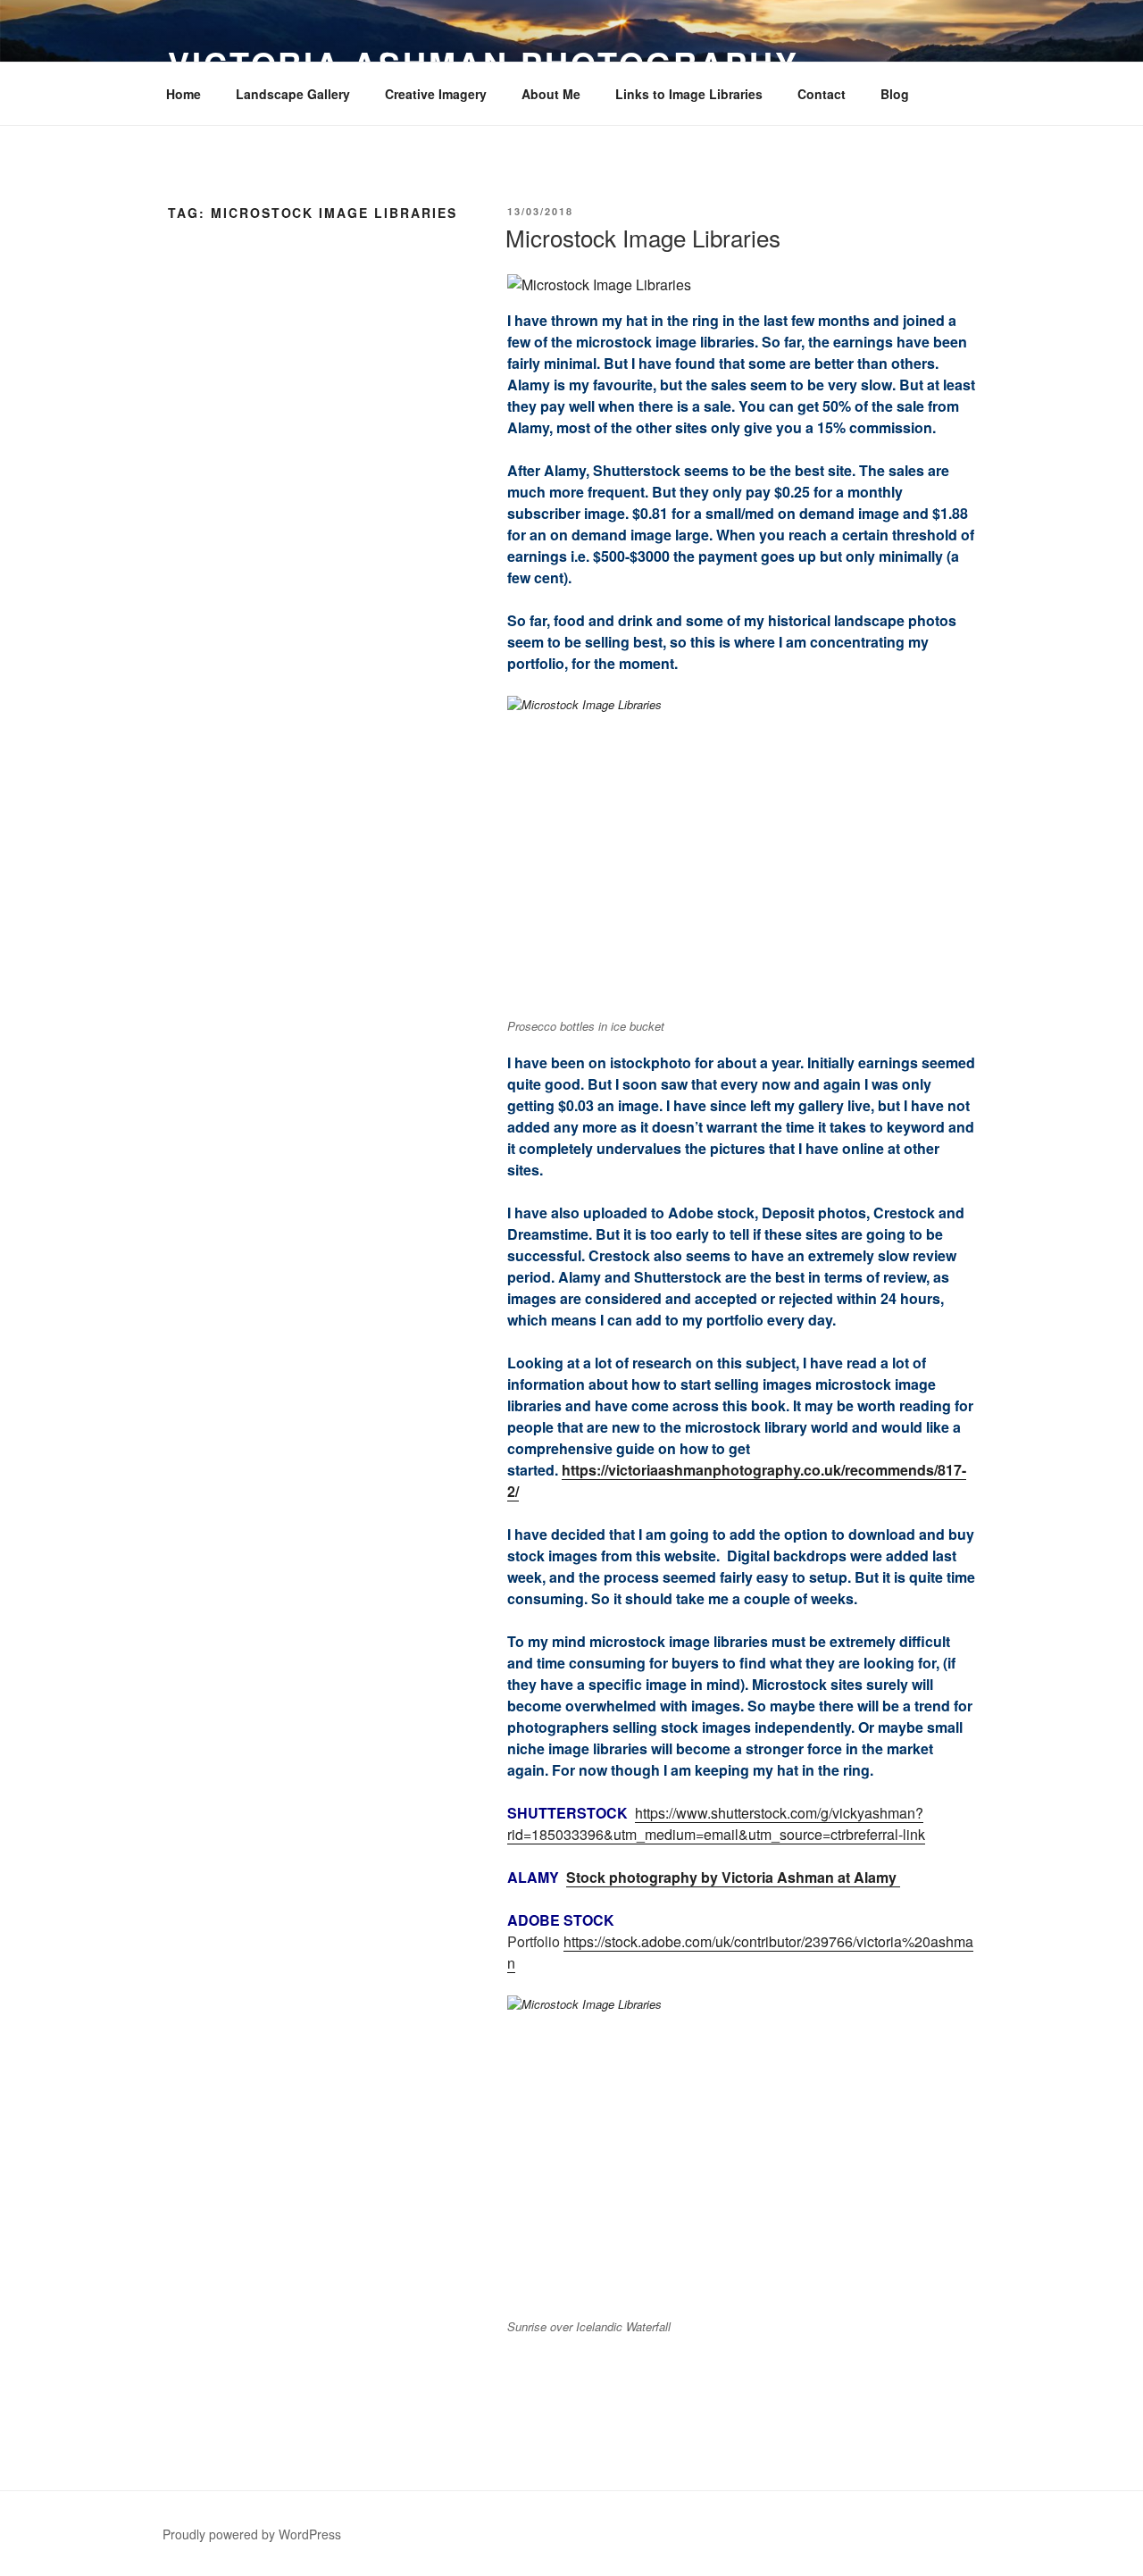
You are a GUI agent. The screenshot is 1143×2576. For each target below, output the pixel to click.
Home (184, 94)
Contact (822, 94)
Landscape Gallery (293, 94)
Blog (895, 94)
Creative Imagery (436, 94)
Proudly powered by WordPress (252, 2534)
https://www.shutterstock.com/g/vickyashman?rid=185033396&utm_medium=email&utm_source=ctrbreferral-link (716, 1823)
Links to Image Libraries (689, 94)
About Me (551, 94)
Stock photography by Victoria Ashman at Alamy (733, 1877)
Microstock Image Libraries (643, 237)
